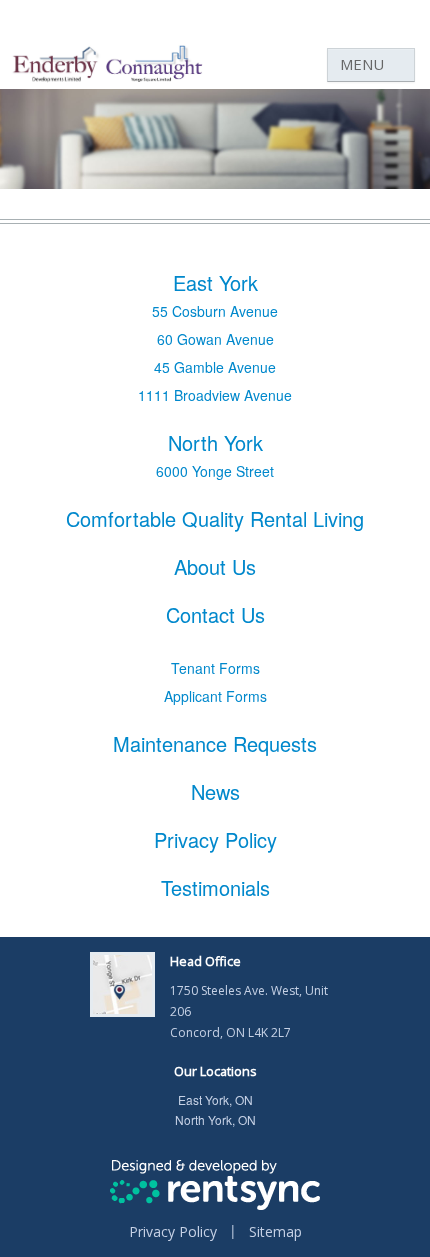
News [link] (215, 792)
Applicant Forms (215, 696)
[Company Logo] (108, 98)
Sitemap (275, 1231)
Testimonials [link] (215, 888)
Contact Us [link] (215, 615)
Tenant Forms (215, 668)
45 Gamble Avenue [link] (215, 367)
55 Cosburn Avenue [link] (215, 311)
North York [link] (215, 443)
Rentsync (215, 1185)
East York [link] (215, 283)
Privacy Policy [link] (215, 840)
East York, (215, 1099)
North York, (215, 1119)
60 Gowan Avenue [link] (215, 339)
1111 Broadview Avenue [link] (215, 395)
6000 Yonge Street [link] (215, 471)
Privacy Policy (173, 1231)
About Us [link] (215, 567)
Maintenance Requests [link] (215, 744)
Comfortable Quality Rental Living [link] (215, 519)
